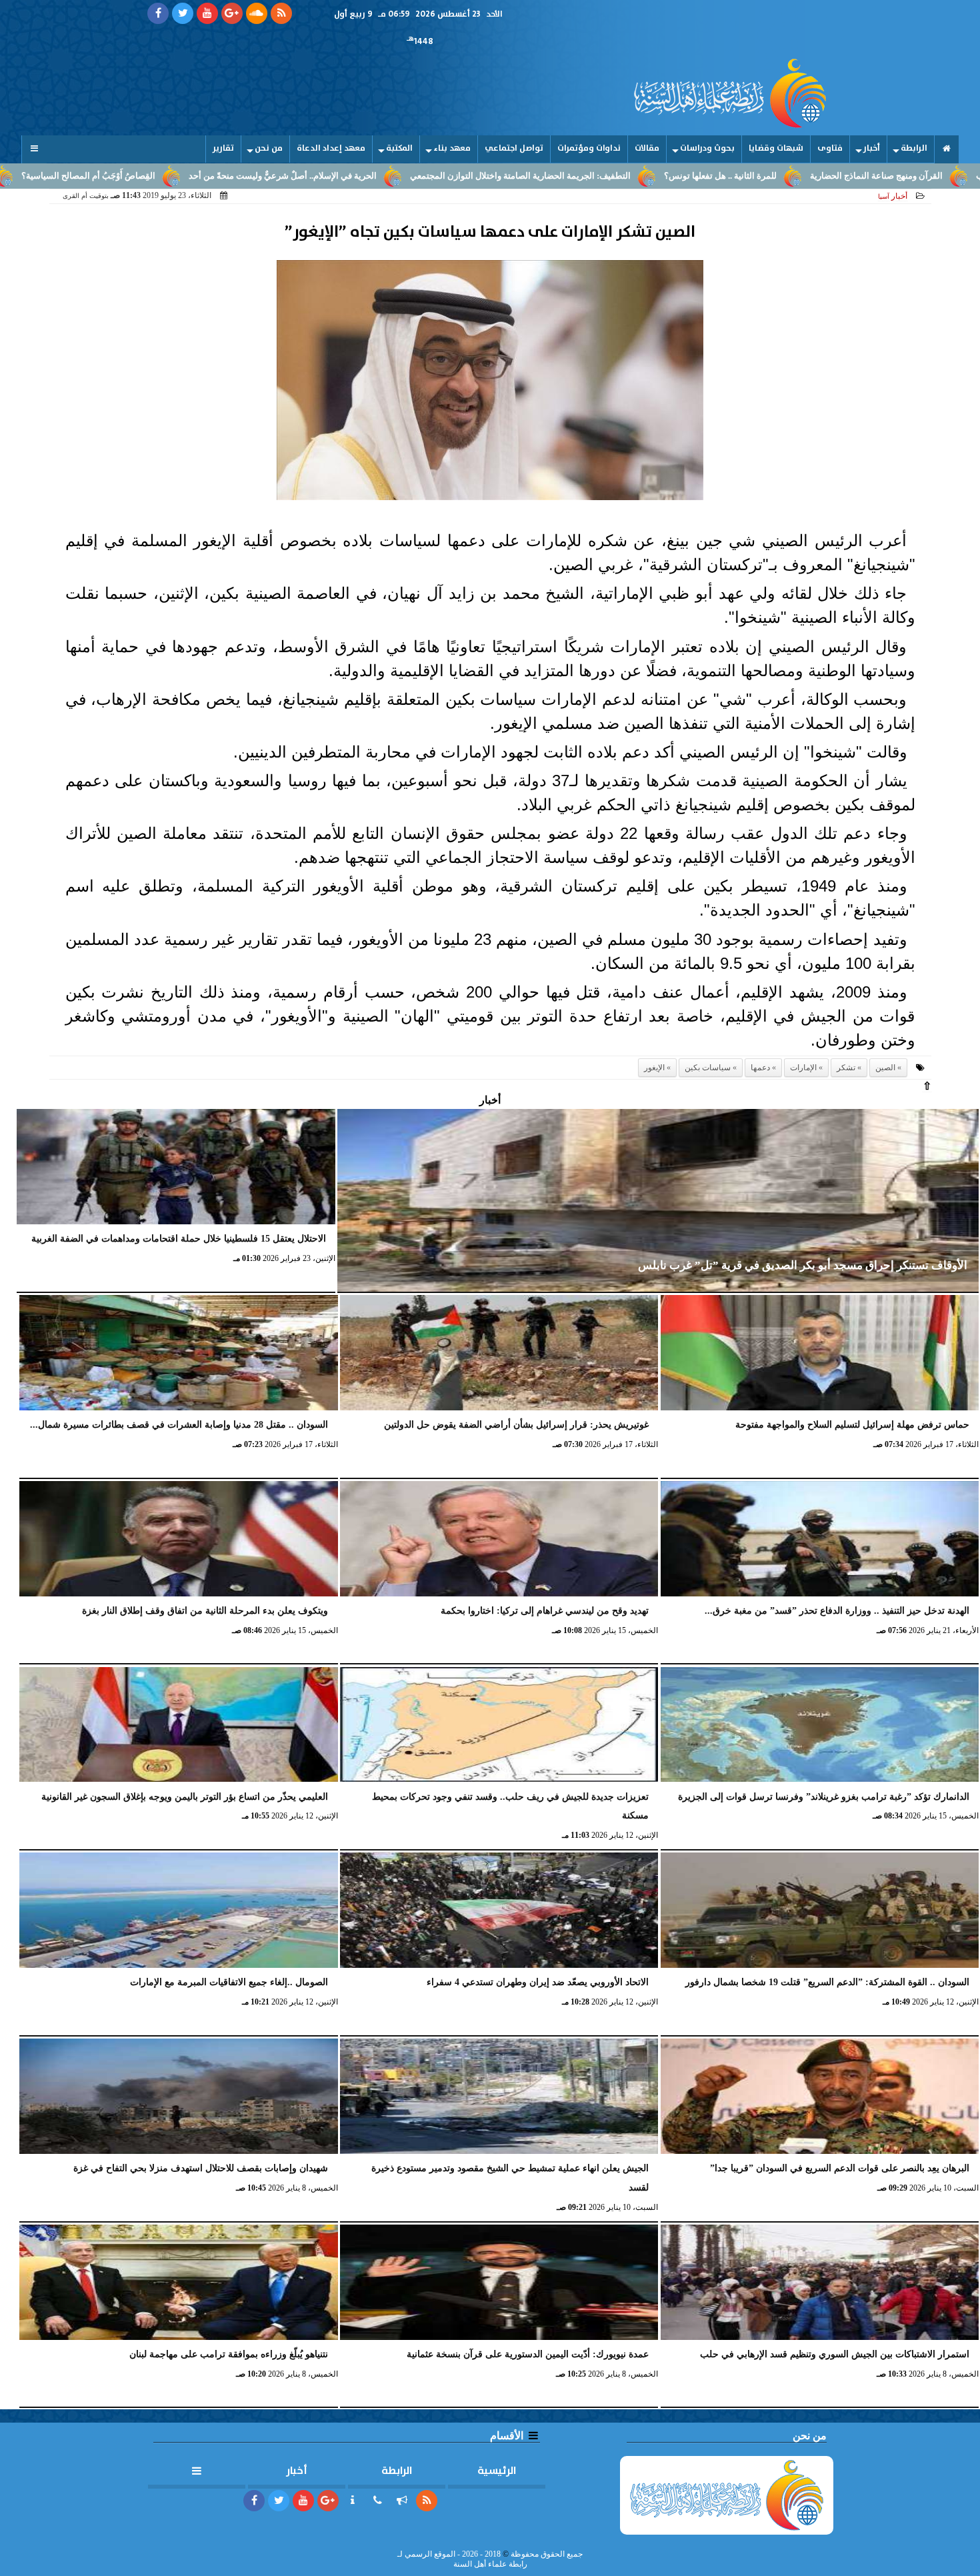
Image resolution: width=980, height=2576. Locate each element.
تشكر (846, 1068)
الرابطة (914, 148)
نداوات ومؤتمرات (589, 148)
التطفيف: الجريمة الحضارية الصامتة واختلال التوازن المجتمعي (642, 176)
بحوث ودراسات (707, 148)
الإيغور (654, 1068)
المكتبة (399, 148)
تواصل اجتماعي (514, 148)
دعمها (760, 1068)
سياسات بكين (708, 1068)
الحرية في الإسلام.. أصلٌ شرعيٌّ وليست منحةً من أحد (404, 176)
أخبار (872, 148)
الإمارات (803, 1068)
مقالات (647, 148)
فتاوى (830, 148)
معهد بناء (452, 148)
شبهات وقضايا (776, 148)
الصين (885, 1068)
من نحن (269, 148)
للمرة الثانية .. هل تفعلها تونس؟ (842, 176)
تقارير (223, 148)
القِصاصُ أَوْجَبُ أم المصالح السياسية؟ (210, 176)
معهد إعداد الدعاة (331, 148)
